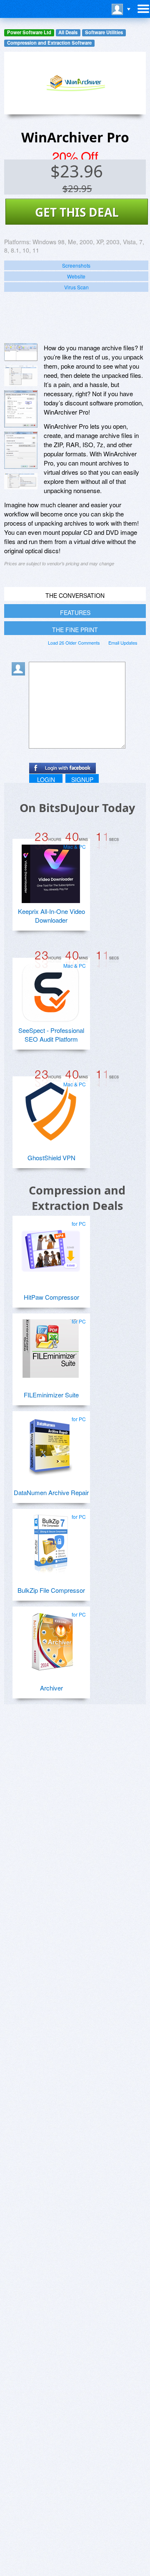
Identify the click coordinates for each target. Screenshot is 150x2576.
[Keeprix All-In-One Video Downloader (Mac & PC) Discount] (51, 870)
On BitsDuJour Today (77, 808)
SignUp (82, 779)
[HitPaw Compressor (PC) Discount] (51, 1248)
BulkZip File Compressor (51, 1590)
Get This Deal (77, 212)
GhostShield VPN (51, 1158)
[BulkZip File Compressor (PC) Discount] (51, 1541)
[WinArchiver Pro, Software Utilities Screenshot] (21, 450)
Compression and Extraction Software (49, 43)
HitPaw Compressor (51, 1297)
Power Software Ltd (29, 32)
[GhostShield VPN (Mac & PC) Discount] (51, 1108)
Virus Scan (76, 287)
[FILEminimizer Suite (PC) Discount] (51, 1345)
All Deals (68, 32)
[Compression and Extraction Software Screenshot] (21, 376)
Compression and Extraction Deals (77, 1198)
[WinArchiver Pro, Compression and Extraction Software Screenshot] (21, 409)
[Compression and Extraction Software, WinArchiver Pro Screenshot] (21, 481)
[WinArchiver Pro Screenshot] (21, 352)
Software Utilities (104, 32)
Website (76, 276)
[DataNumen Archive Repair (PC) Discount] (51, 1443)
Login (46, 779)
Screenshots (76, 265)
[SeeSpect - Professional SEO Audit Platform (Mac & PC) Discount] (51, 989)
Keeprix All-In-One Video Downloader (51, 916)
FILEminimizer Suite (51, 1395)
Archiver (51, 1688)
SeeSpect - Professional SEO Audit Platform (51, 1035)
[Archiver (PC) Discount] (51, 1638)
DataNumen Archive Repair (51, 1492)
